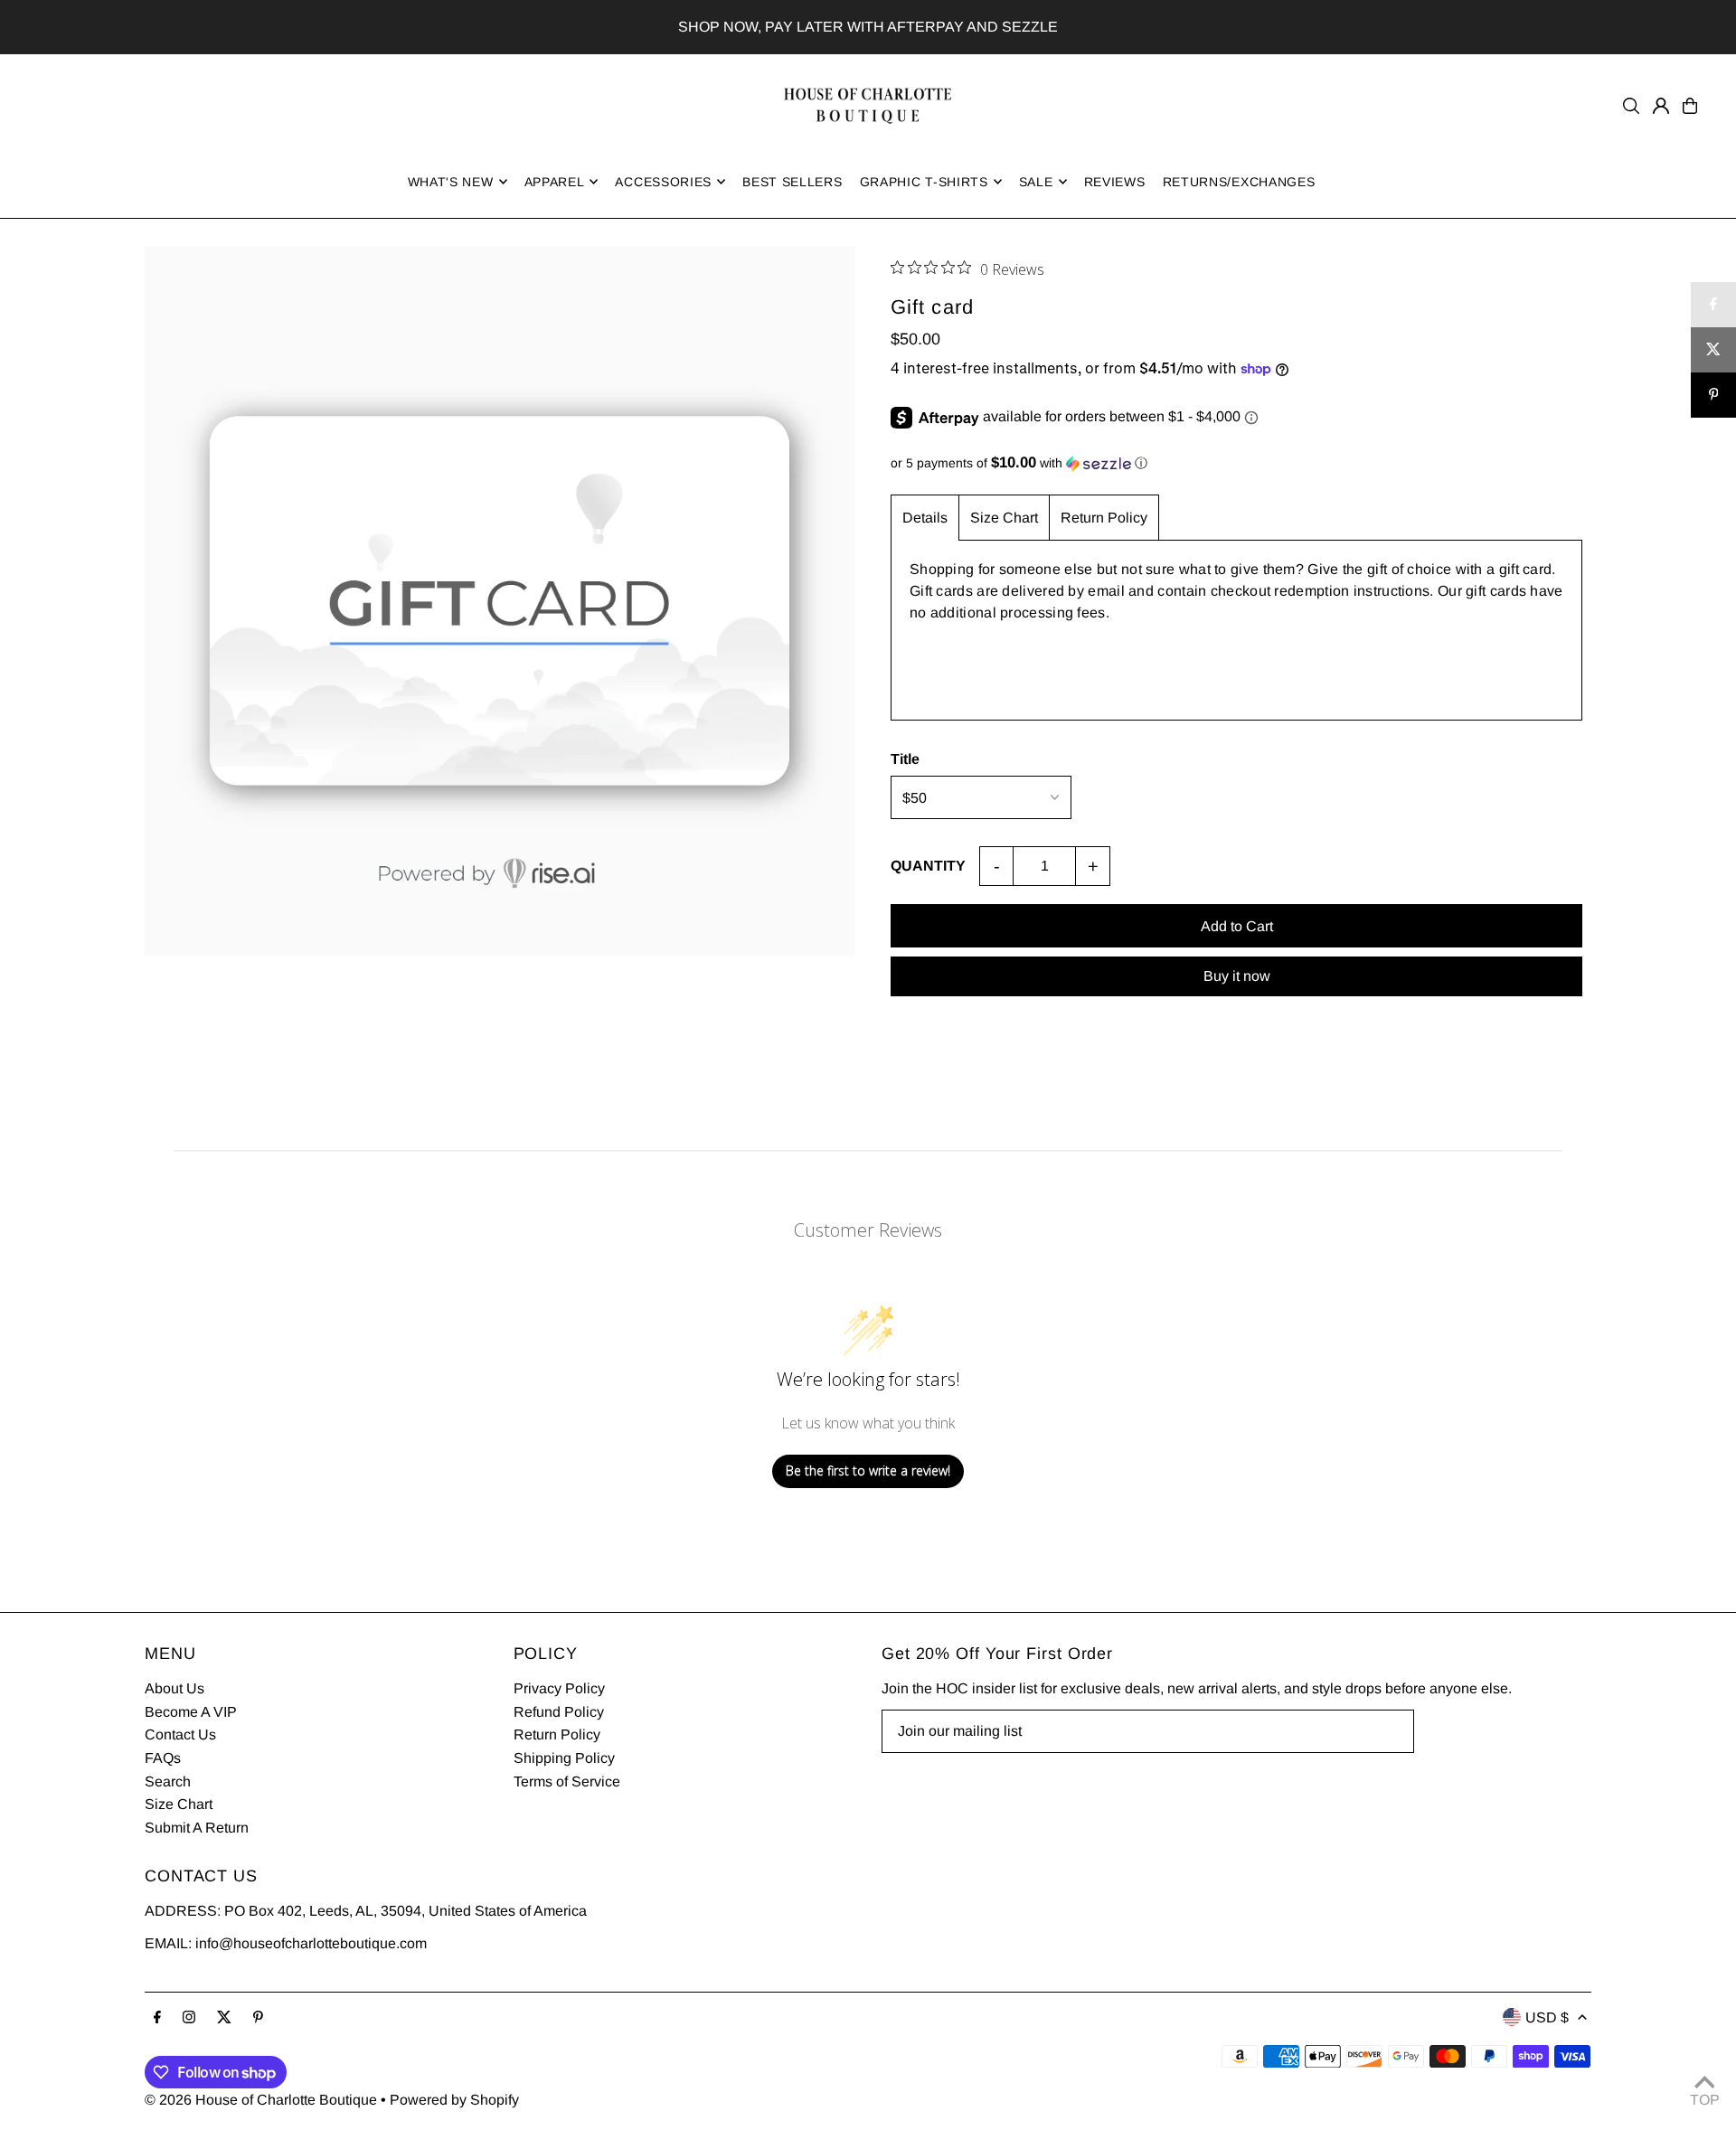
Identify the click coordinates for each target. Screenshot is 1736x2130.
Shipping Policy (564, 1758)
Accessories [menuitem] (663, 182)
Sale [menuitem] (1036, 182)
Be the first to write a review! (868, 1470)
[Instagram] (189, 2018)
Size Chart (1004, 518)
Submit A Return (197, 1828)
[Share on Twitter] (1713, 350)
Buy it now (1237, 976)
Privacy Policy (559, 1688)
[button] (1236, 463)
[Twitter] (224, 2018)
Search (168, 1781)
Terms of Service (567, 1781)
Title (905, 759)
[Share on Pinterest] (1713, 395)
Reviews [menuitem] (1115, 182)
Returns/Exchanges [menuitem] (1239, 182)
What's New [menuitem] (451, 182)
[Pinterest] (258, 2018)
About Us (175, 1688)
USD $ (1547, 2017)
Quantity (928, 866)
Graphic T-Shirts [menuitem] (924, 182)
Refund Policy (559, 1712)
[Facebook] (157, 2018)
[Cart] (1690, 106)
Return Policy (1104, 518)
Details (925, 518)
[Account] (1661, 106)
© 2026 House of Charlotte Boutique (261, 2100)
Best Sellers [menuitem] (792, 182)
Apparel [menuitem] (555, 182)
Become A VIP (191, 1712)
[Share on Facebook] (1713, 305)
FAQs (163, 1758)
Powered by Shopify (454, 2100)
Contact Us (180, 1734)
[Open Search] (1631, 106)
